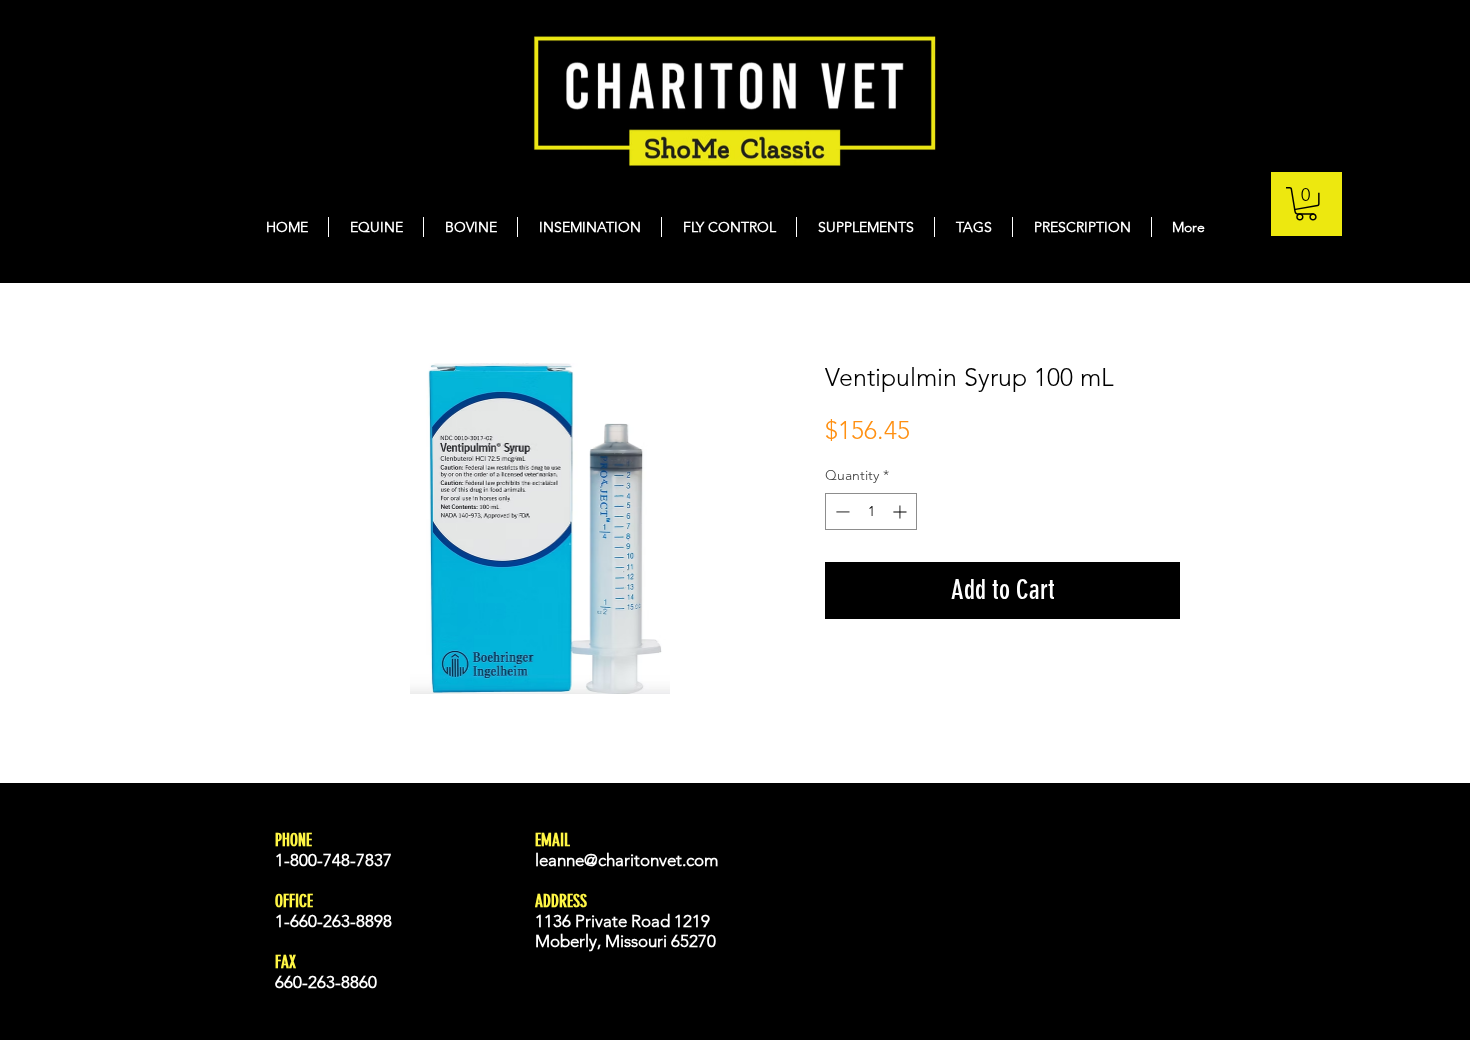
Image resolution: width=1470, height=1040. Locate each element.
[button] (1306, 204)
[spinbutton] (871, 511)
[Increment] (901, 511)
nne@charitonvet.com (637, 860)
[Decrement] (840, 511)
